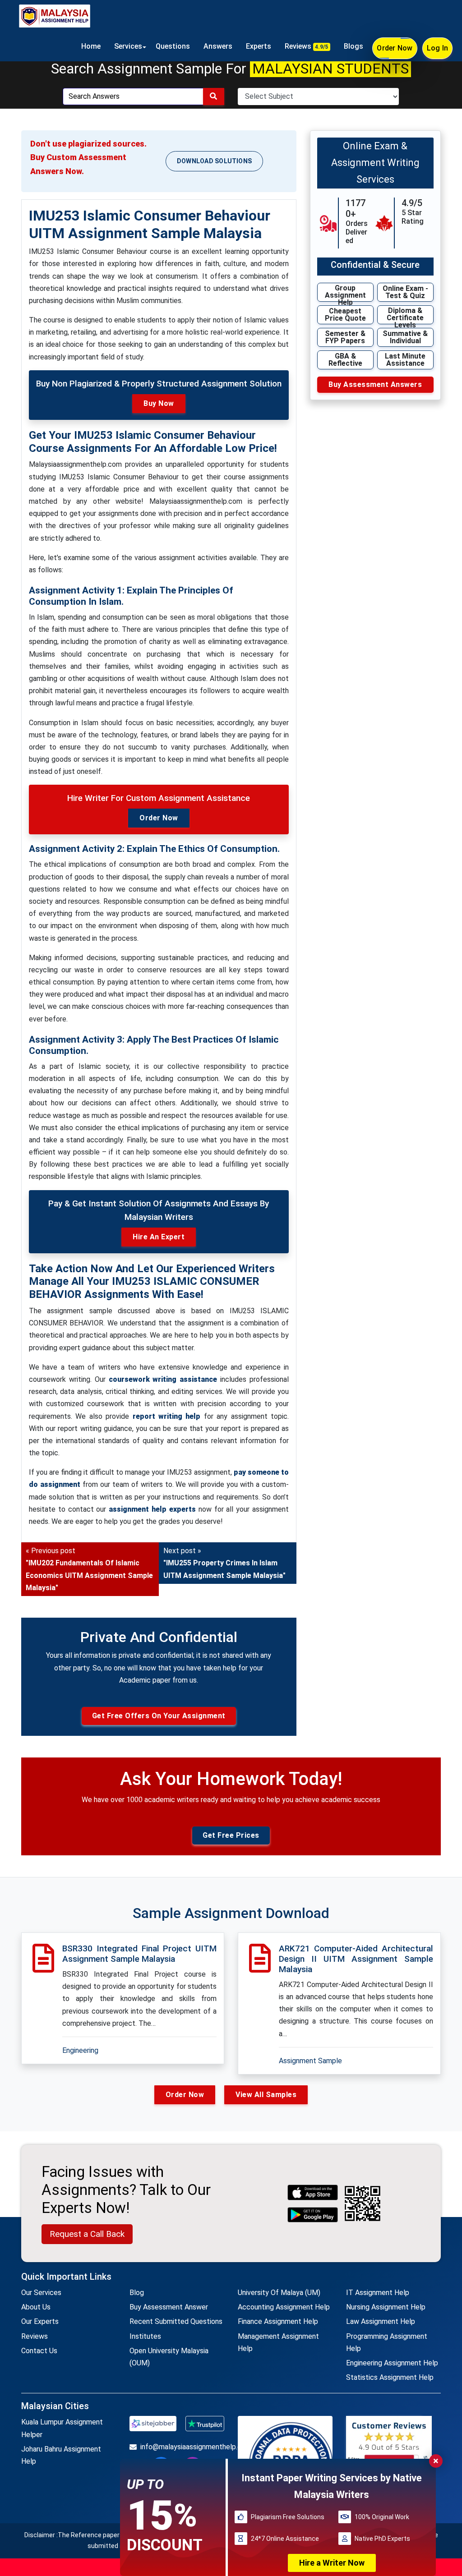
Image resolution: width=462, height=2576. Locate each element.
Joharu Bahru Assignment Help (61, 2455)
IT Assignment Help (378, 2293)
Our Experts (40, 2321)
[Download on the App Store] (313, 2192)
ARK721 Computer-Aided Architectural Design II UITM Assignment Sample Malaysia (356, 1959)
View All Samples (266, 2095)
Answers (218, 46)
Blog (137, 2293)
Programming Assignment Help (387, 2342)
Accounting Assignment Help (284, 2307)
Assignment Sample (310, 2061)
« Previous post (89, 1569)
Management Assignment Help (278, 2342)
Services (128, 46)
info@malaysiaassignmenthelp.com (182, 2447)
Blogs (353, 46)
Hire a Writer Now (332, 2563)
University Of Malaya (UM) (279, 2293)
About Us (36, 2307)
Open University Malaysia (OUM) (169, 2357)
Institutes (145, 2336)
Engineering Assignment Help (392, 2363)
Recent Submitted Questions (176, 2321)
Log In (438, 48)
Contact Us (39, 2351)
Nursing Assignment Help (386, 2307)
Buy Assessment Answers (375, 384)
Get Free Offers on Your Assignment (159, 1716)
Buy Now (159, 403)
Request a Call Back (87, 2234)
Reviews (307, 46)
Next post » (224, 1563)
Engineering (80, 2050)
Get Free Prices (231, 1835)
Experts (259, 46)
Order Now (395, 48)
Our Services (41, 2293)
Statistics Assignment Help (390, 2377)
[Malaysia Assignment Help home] (55, 16)
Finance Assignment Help (278, 2321)
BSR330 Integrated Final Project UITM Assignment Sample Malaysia (139, 1954)
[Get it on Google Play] (313, 2215)
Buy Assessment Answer (169, 2307)
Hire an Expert (159, 1237)
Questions (173, 46)
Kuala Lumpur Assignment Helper (62, 2428)
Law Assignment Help (381, 2321)
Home (91, 46)
